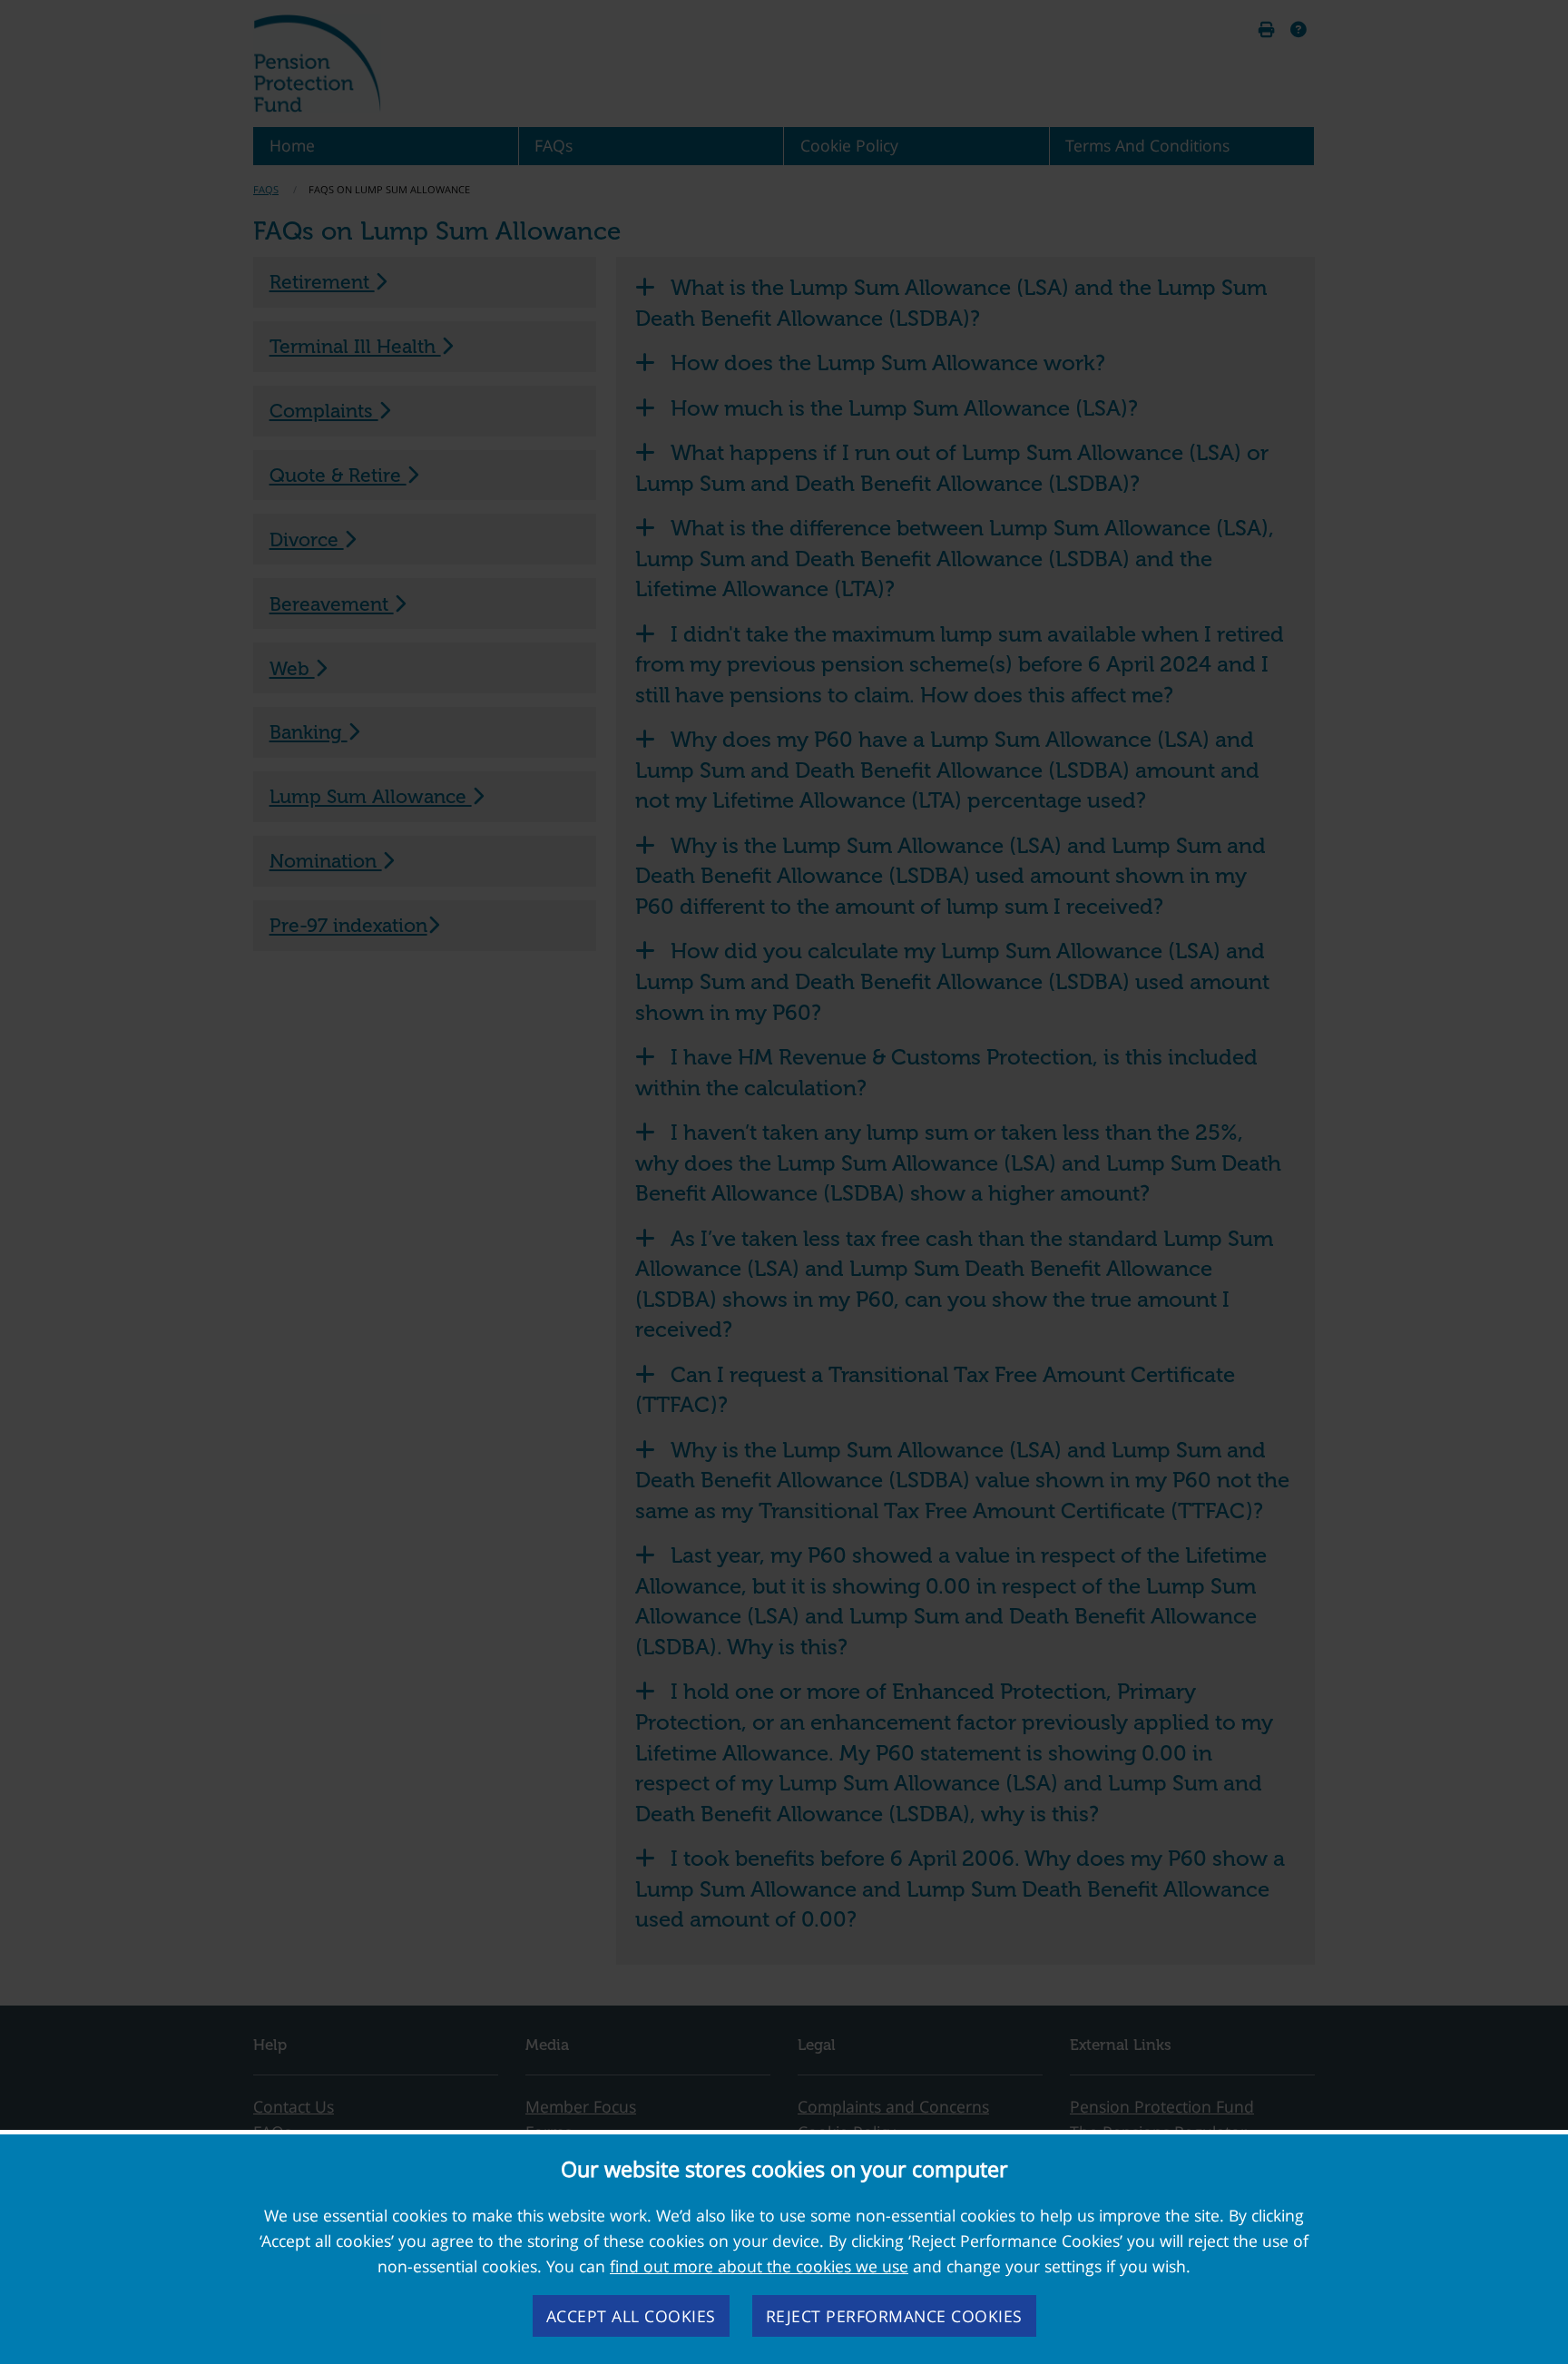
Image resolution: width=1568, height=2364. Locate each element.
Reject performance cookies (894, 2316)
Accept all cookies (631, 2316)
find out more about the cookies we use (759, 2266)
